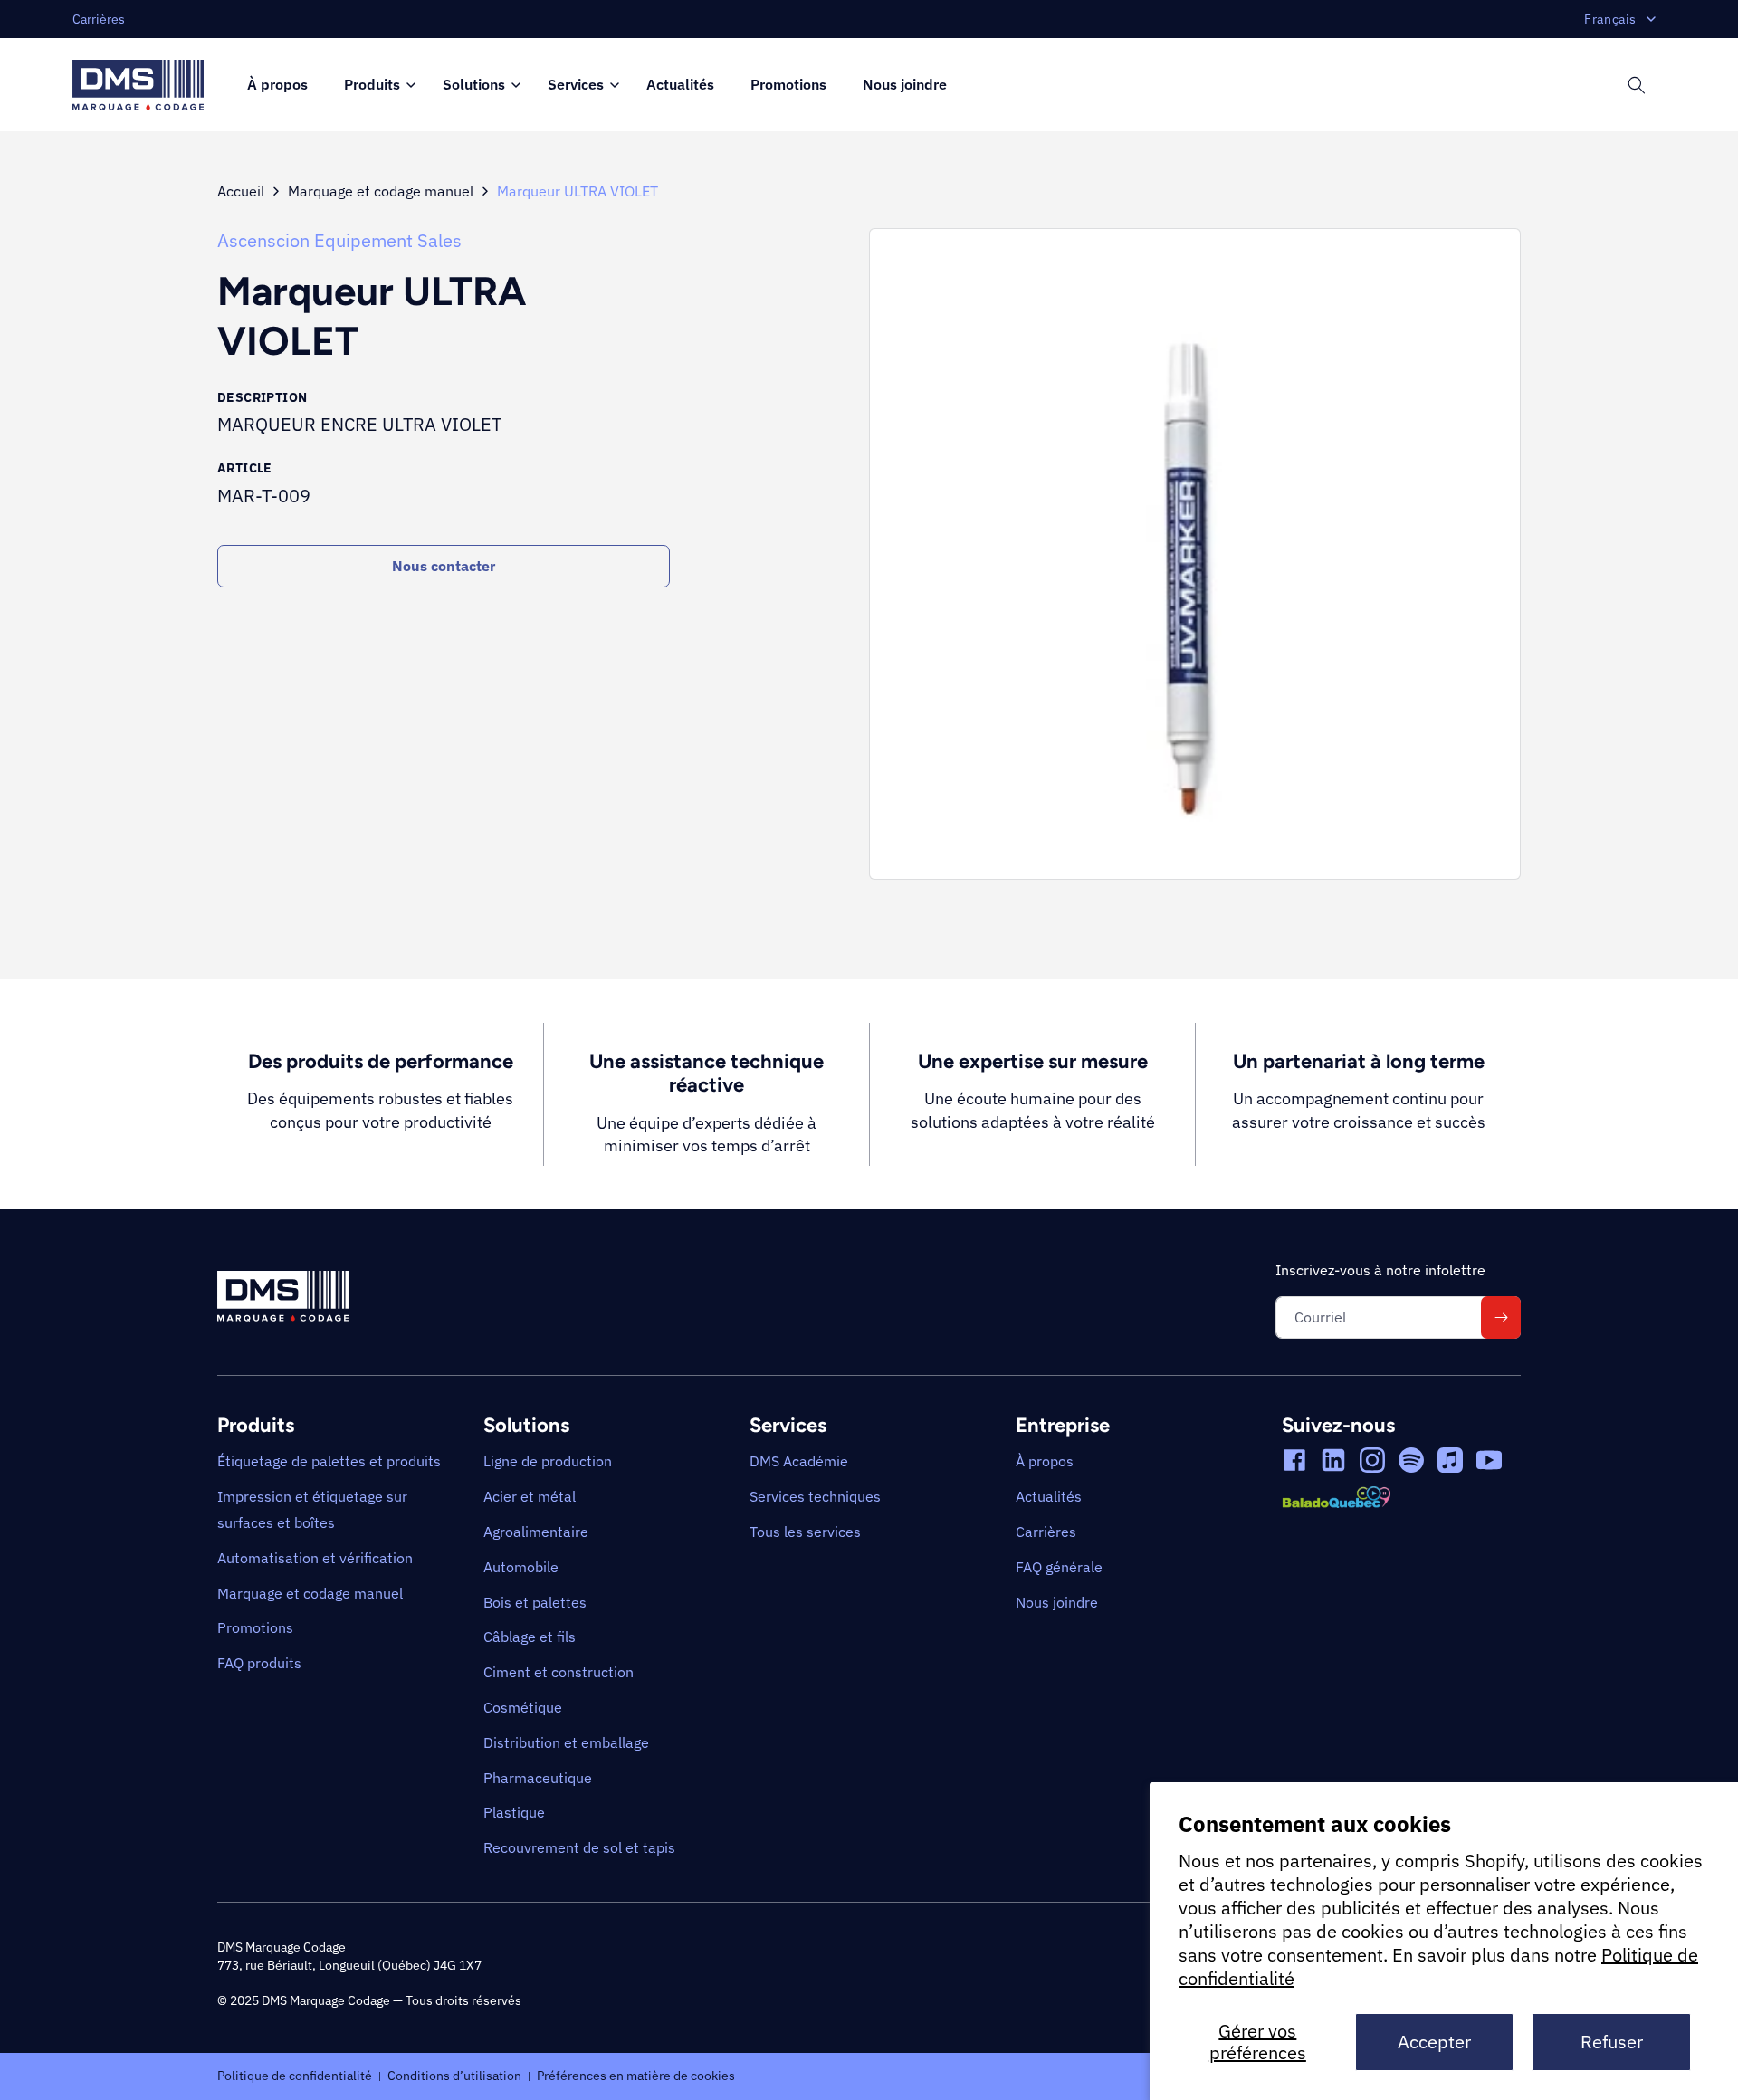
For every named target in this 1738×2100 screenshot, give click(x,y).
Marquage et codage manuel (381, 191)
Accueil (241, 191)
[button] (375, 86)
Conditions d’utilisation (454, 2076)
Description (262, 397)
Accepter (1434, 2042)
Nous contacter (444, 566)
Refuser (1612, 2042)
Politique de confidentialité (295, 2076)
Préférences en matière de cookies (636, 2076)
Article (245, 468)
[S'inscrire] (1501, 1317)
